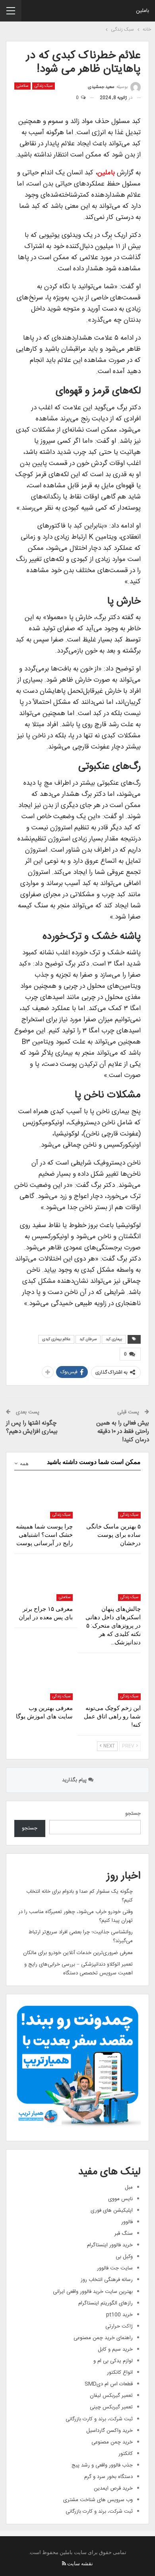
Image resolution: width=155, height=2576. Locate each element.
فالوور (127, 2222)
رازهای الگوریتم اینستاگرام (106, 2303)
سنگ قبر (124, 2234)
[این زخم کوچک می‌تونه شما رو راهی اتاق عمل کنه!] (111, 1680)
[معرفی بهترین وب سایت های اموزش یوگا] (44, 1680)
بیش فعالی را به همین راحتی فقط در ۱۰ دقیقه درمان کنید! (123, 1432)
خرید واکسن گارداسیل (109, 2431)
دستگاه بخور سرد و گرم (108, 2477)
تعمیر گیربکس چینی (111, 2407)
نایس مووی (120, 2199)
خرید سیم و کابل (115, 2349)
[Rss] (64, 2563)
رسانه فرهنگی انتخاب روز (107, 2280)
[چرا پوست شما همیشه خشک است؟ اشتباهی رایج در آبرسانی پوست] (44, 1498)
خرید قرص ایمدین (113, 2488)
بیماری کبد (114, 1339)
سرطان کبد (88, 1339)
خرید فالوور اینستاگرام (110, 2245)
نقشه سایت (80, 2563)
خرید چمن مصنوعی (112, 2442)
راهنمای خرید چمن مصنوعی (103, 2338)
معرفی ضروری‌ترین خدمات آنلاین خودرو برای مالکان (78, 1953)
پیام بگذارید (75, 1780)
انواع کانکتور (120, 2373)
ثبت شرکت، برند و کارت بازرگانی (99, 2419)
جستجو (133, 1814)
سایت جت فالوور (115, 2268)
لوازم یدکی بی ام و (113, 2361)
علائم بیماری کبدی (56, 1339)
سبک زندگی (44, 86)
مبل (129, 2187)
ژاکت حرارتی (119, 2326)
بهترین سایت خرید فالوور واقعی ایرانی (93, 2292)
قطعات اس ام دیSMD (109, 2384)
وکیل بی (124, 2257)
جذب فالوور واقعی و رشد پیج (102, 2465)
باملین (142, 11)
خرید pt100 (119, 2315)
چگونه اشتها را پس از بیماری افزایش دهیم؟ (32, 1427)
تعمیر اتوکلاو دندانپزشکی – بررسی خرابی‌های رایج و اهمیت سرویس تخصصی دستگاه (78, 1969)
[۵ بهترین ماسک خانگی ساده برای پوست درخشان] (111, 1498)
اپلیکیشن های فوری (112, 2211)
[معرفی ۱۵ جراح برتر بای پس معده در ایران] (44, 1580)
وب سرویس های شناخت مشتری (98, 2500)
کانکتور (126, 2454)
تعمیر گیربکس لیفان (111, 2396)
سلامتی (22, 86)
